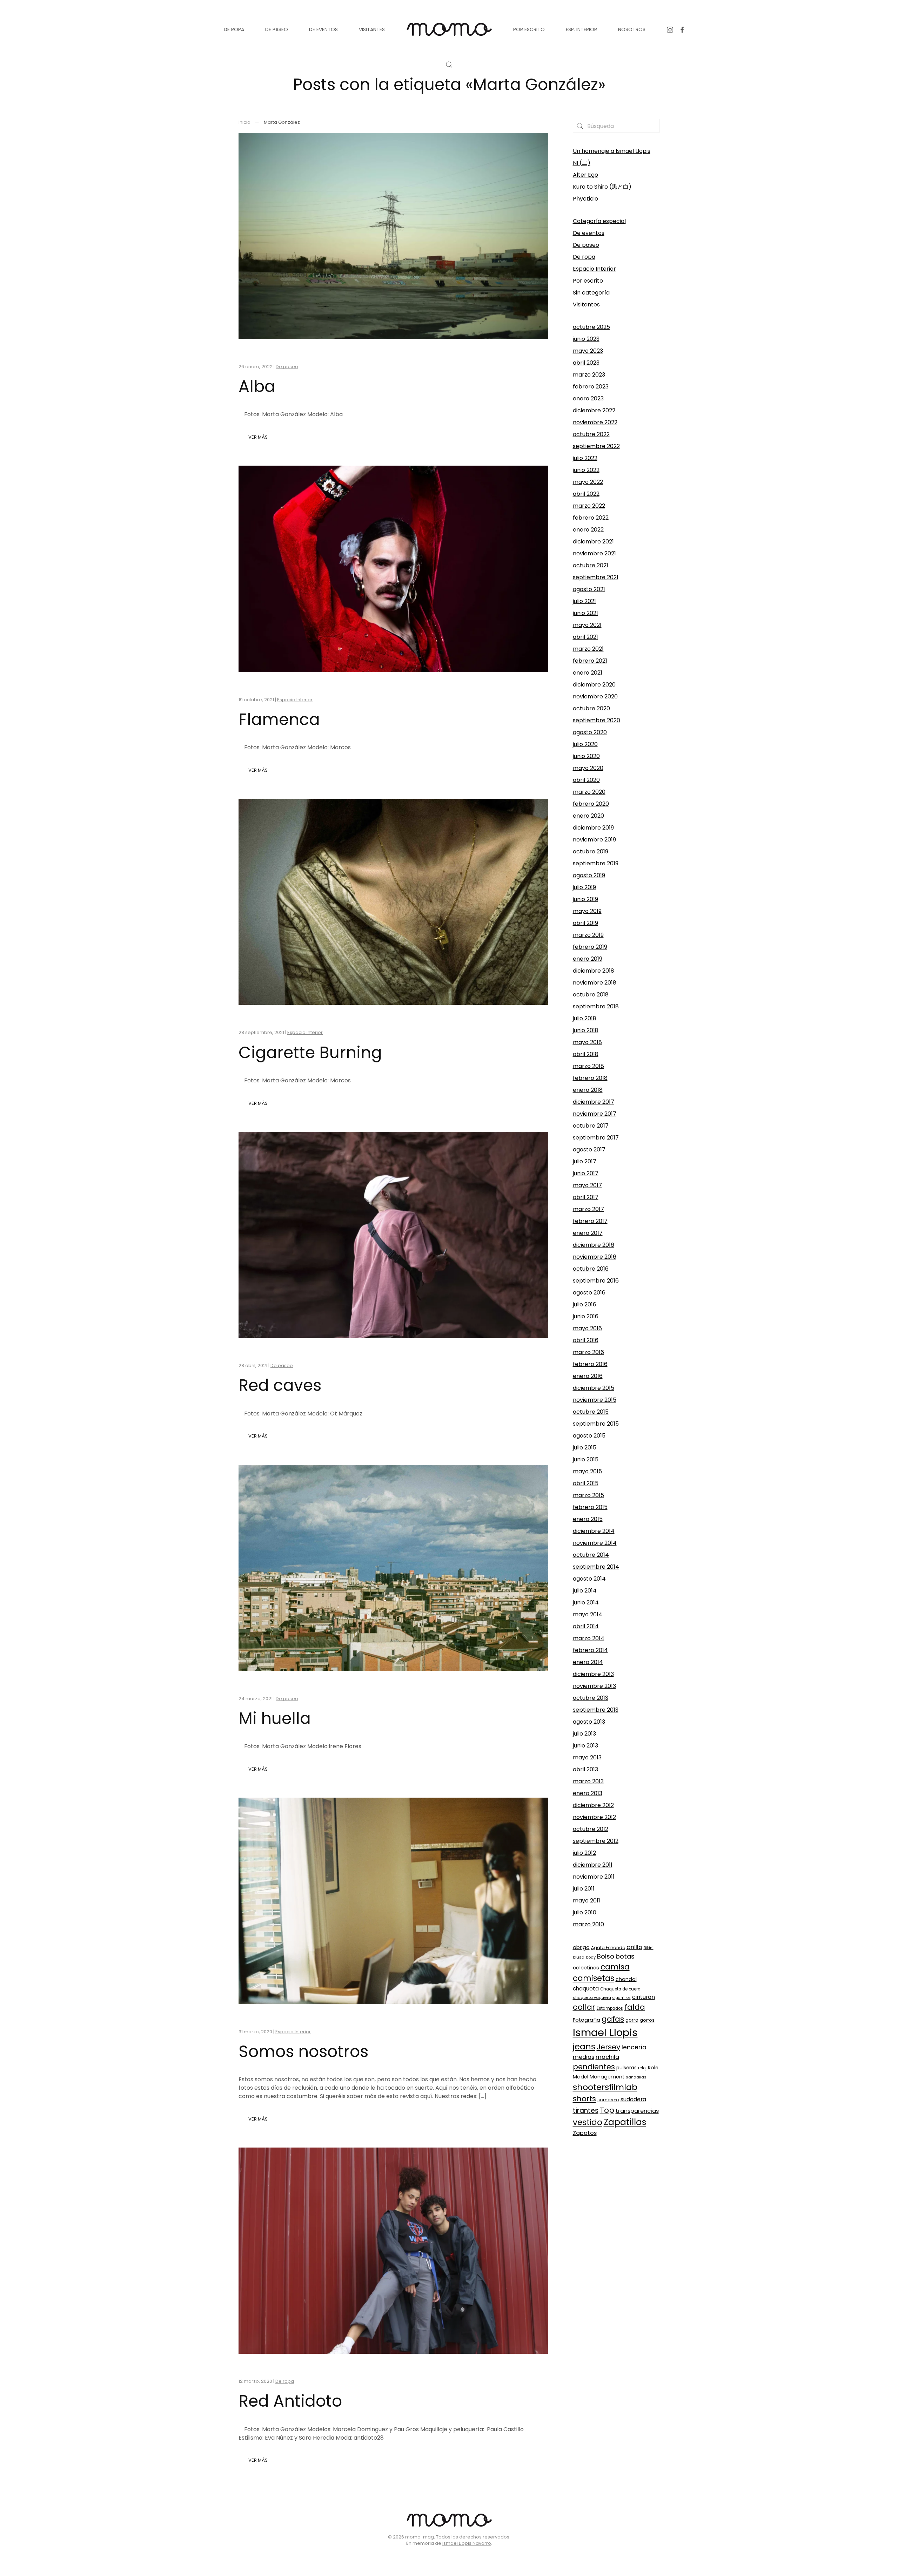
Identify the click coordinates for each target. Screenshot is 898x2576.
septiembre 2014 (596, 1567)
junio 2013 (585, 1746)
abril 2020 (586, 780)
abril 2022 (586, 494)
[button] (449, 65)
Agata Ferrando (608, 1948)
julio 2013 (584, 1734)
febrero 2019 (590, 947)
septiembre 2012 (596, 1841)
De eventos (589, 233)
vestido (588, 2122)
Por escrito (588, 281)
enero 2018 (588, 1090)
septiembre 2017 (596, 1138)
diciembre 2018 (594, 971)
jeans (584, 2046)
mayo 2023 (588, 351)
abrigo (581, 1947)
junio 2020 (586, 756)
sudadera (633, 2099)
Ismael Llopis (605, 2032)
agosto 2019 (589, 875)
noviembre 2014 (595, 1543)
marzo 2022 (589, 506)
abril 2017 (586, 1197)
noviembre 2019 (594, 840)
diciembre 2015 (594, 1388)
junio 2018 (586, 1030)
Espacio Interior (295, 700)
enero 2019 (588, 959)
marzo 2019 (588, 935)
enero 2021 (588, 673)
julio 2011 (584, 1889)
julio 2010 (585, 1912)
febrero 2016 (590, 1364)
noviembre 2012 (594, 1817)
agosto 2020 (590, 732)
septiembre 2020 (597, 720)
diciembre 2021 (593, 542)
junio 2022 (586, 470)
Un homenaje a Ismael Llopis (612, 151)
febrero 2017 (590, 1221)
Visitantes (586, 305)
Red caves (280, 1385)
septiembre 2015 (596, 1424)
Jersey (608, 2047)
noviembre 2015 (595, 1400)
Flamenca (279, 719)
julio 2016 (585, 1304)
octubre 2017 (591, 1126)
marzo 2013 (588, 1781)
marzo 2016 (588, 1352)
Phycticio (585, 199)
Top (607, 2110)
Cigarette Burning (310, 1053)
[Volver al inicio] (449, 29)
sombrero (608, 2100)
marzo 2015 (588, 1495)
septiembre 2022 (596, 446)
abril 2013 (585, 1769)
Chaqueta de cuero (620, 1989)
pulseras (626, 2068)
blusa (579, 1957)
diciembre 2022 (594, 410)
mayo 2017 (587, 1185)
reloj (642, 2068)
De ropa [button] (234, 29)
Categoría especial (599, 221)
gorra (632, 2020)
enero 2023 (588, 398)
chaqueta (586, 1989)
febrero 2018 (590, 1078)
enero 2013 (588, 1793)
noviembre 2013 (594, 1686)
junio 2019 (585, 899)
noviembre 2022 (595, 422)
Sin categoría (591, 293)
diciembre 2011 (593, 1865)
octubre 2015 (591, 1412)
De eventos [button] (323, 29)
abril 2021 (585, 637)
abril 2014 (586, 1626)
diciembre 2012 (593, 1805)
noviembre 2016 (595, 1257)
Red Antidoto (290, 2401)
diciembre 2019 (593, 828)
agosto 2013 (589, 1722)
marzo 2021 (588, 649)
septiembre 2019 (596, 863)
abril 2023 (586, 363)
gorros (647, 2020)
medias (584, 2057)
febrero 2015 (590, 1507)
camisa (615, 1967)
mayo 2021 (587, 625)
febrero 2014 (590, 1650)
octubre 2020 (591, 708)
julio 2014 (585, 1591)
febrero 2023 (591, 387)
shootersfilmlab (605, 2087)
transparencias (637, 2111)
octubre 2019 (591, 851)
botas (625, 1956)
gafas (613, 2019)
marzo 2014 (589, 1638)
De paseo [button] (277, 29)
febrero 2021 (590, 661)
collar (584, 2007)
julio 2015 (585, 1448)
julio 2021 (584, 601)
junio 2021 (585, 613)
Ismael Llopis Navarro (467, 2543)
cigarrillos (622, 1998)
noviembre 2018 (595, 983)
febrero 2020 (591, 804)
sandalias (636, 2077)
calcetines (586, 1968)
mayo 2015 (587, 1471)
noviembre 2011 (594, 1877)
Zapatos (585, 2133)
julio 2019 (584, 887)
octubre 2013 (591, 1698)
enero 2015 (588, 1519)
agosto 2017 (589, 1150)
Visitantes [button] (372, 29)
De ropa (285, 2381)
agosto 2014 (589, 1579)
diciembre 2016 (594, 1245)
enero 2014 (588, 1662)
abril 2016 (586, 1340)
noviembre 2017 (595, 1114)
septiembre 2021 (596, 577)
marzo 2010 (588, 1924)
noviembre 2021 (594, 553)
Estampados (610, 2008)
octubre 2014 (591, 1555)
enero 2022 (588, 530)
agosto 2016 (589, 1293)
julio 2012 (584, 1853)
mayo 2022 (588, 482)
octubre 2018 (591, 995)
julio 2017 (585, 1161)
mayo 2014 (588, 1614)
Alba (257, 386)
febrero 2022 (591, 518)
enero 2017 (588, 1233)
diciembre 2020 (594, 685)
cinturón (644, 1997)
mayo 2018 (587, 1042)
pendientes (594, 2067)
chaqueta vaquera (592, 1998)
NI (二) (582, 163)
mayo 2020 (588, 768)
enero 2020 (588, 816)
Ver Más (258, 437)
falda (635, 2007)
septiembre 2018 (596, 1006)
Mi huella (275, 1718)
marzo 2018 (588, 1066)
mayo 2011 (587, 1901)
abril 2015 (586, 1483)
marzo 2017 (588, 1209)
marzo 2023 (589, 375)
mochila (607, 2057)
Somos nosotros (303, 2051)
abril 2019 (585, 923)
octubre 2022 (591, 434)
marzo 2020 (589, 792)
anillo (634, 1947)
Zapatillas (625, 2122)
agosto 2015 (589, 1436)
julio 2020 (585, 744)
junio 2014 (586, 1603)
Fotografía (587, 2020)
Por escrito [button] (529, 29)
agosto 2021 (589, 589)
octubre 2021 (591, 565)
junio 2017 (586, 1173)
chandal (626, 1979)
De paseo (287, 367)
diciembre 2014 (594, 1531)
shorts (584, 2099)
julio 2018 (585, 1018)
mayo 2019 (587, 911)
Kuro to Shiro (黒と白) (602, 187)
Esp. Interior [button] (581, 29)
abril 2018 (586, 1054)
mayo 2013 (587, 1757)
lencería (634, 2047)
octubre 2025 (591, 327)
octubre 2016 (591, 1269)
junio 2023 (586, 339)
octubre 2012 (591, 1829)
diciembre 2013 (593, 1674)
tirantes (586, 2111)
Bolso (606, 1956)
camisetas (594, 1978)
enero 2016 (588, 1376)
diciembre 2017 (594, 1102)
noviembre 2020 (595, 697)
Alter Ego (585, 175)
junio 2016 (586, 1316)
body (591, 1957)
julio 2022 (585, 458)
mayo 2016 (587, 1328)
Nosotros (632, 29)
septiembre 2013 (596, 1710)
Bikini (649, 1948)
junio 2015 (586, 1459)
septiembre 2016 (596, 1281)
